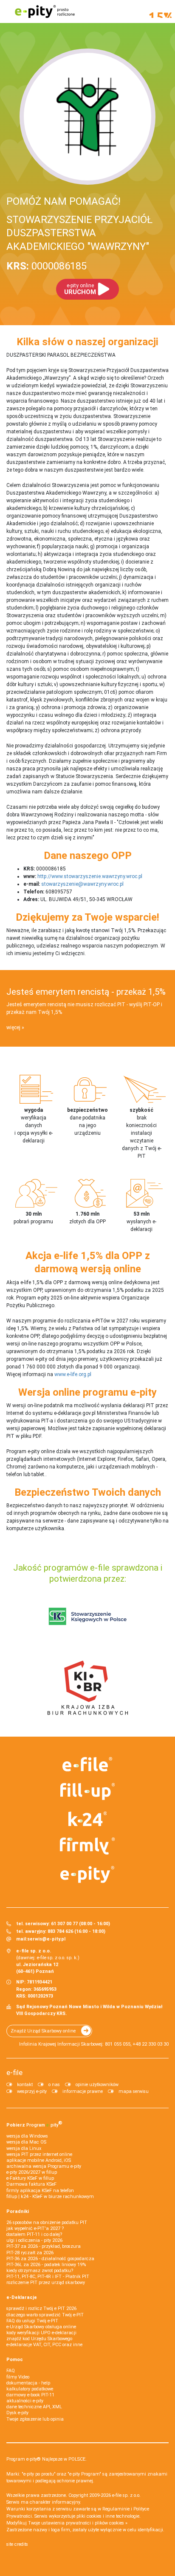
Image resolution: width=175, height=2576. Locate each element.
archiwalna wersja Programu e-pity (44, 2166)
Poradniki (18, 2211)
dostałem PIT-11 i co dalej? (34, 2234)
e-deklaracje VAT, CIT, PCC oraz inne (44, 2345)
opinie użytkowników (97, 2085)
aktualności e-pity (25, 2401)
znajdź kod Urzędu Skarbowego (39, 2339)
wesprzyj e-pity (32, 2091)
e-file (14, 2072)
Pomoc (15, 2360)
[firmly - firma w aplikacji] (88, 1846)
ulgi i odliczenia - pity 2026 (34, 2240)
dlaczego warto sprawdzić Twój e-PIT (45, 2315)
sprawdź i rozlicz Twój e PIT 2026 (41, 2308)
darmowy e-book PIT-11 (30, 2395)
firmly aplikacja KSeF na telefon (40, 2191)
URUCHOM (80, 289)
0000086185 (47, 266)
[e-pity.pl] (88, 1875)
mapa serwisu (134, 2091)
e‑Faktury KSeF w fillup (30, 2178)
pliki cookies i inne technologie (108, 2516)
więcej (13, 1028)
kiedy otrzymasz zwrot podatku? (40, 2271)
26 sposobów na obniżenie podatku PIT (47, 2223)
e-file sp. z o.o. (126, 2495)
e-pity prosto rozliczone (45, 11)
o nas (54, 2085)
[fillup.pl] (88, 1792)
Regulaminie (116, 2509)
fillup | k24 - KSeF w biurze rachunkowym (50, 2197)
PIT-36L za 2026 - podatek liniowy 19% (46, 2265)
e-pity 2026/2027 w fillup (32, 2172)
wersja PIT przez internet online (39, 2154)
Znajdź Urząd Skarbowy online (43, 2031)
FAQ (11, 2371)
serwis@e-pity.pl (46, 1939)
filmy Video (18, 2377)
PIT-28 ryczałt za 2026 (30, 2253)
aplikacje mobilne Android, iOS (39, 2160)
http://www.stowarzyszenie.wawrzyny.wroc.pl (90, 876)
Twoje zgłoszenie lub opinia (35, 2419)
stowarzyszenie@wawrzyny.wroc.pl (82, 884)
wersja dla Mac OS (26, 2142)
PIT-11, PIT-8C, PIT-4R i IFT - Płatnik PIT (48, 2277)
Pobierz (34, 2124)
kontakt (25, 2085)
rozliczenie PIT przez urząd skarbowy (46, 2283)
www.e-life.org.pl (73, 1374)
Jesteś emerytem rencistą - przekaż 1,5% (86, 992)
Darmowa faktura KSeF (31, 2184)
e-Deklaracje (22, 2297)
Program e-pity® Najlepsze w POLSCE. (47, 2459)
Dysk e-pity (17, 2413)
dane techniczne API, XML (34, 2407)
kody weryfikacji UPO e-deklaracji (41, 2333)
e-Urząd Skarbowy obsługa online (41, 2327)
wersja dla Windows (27, 2136)
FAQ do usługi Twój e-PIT (32, 2321)
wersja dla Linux (24, 2148)
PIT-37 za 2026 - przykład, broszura (44, 2246)
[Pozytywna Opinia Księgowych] (88, 1616)
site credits (17, 2544)
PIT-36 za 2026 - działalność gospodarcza (50, 2259)
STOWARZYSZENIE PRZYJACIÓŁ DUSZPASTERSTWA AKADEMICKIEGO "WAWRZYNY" (79, 233)
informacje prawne (83, 2091)
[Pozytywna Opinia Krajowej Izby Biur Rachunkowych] (88, 1687)
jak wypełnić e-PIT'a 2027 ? (35, 2228)
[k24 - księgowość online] (88, 1819)
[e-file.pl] (88, 1764)
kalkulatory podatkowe (30, 2389)
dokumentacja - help (28, 2383)
